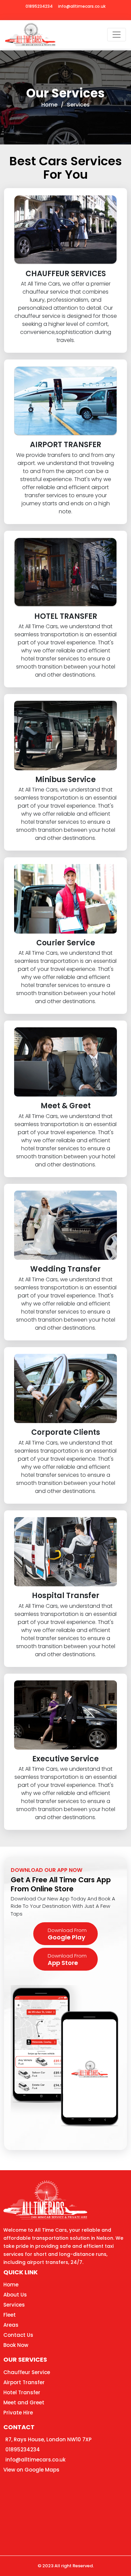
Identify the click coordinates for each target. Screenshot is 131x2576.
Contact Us (18, 2335)
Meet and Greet (24, 2402)
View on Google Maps (31, 2470)
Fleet (10, 2315)
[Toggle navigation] (117, 35)
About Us (15, 2295)
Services (78, 105)
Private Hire (18, 2413)
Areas (11, 2325)
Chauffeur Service (27, 2372)
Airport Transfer (24, 2382)
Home (49, 105)
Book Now (16, 2345)
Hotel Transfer (22, 2392)
